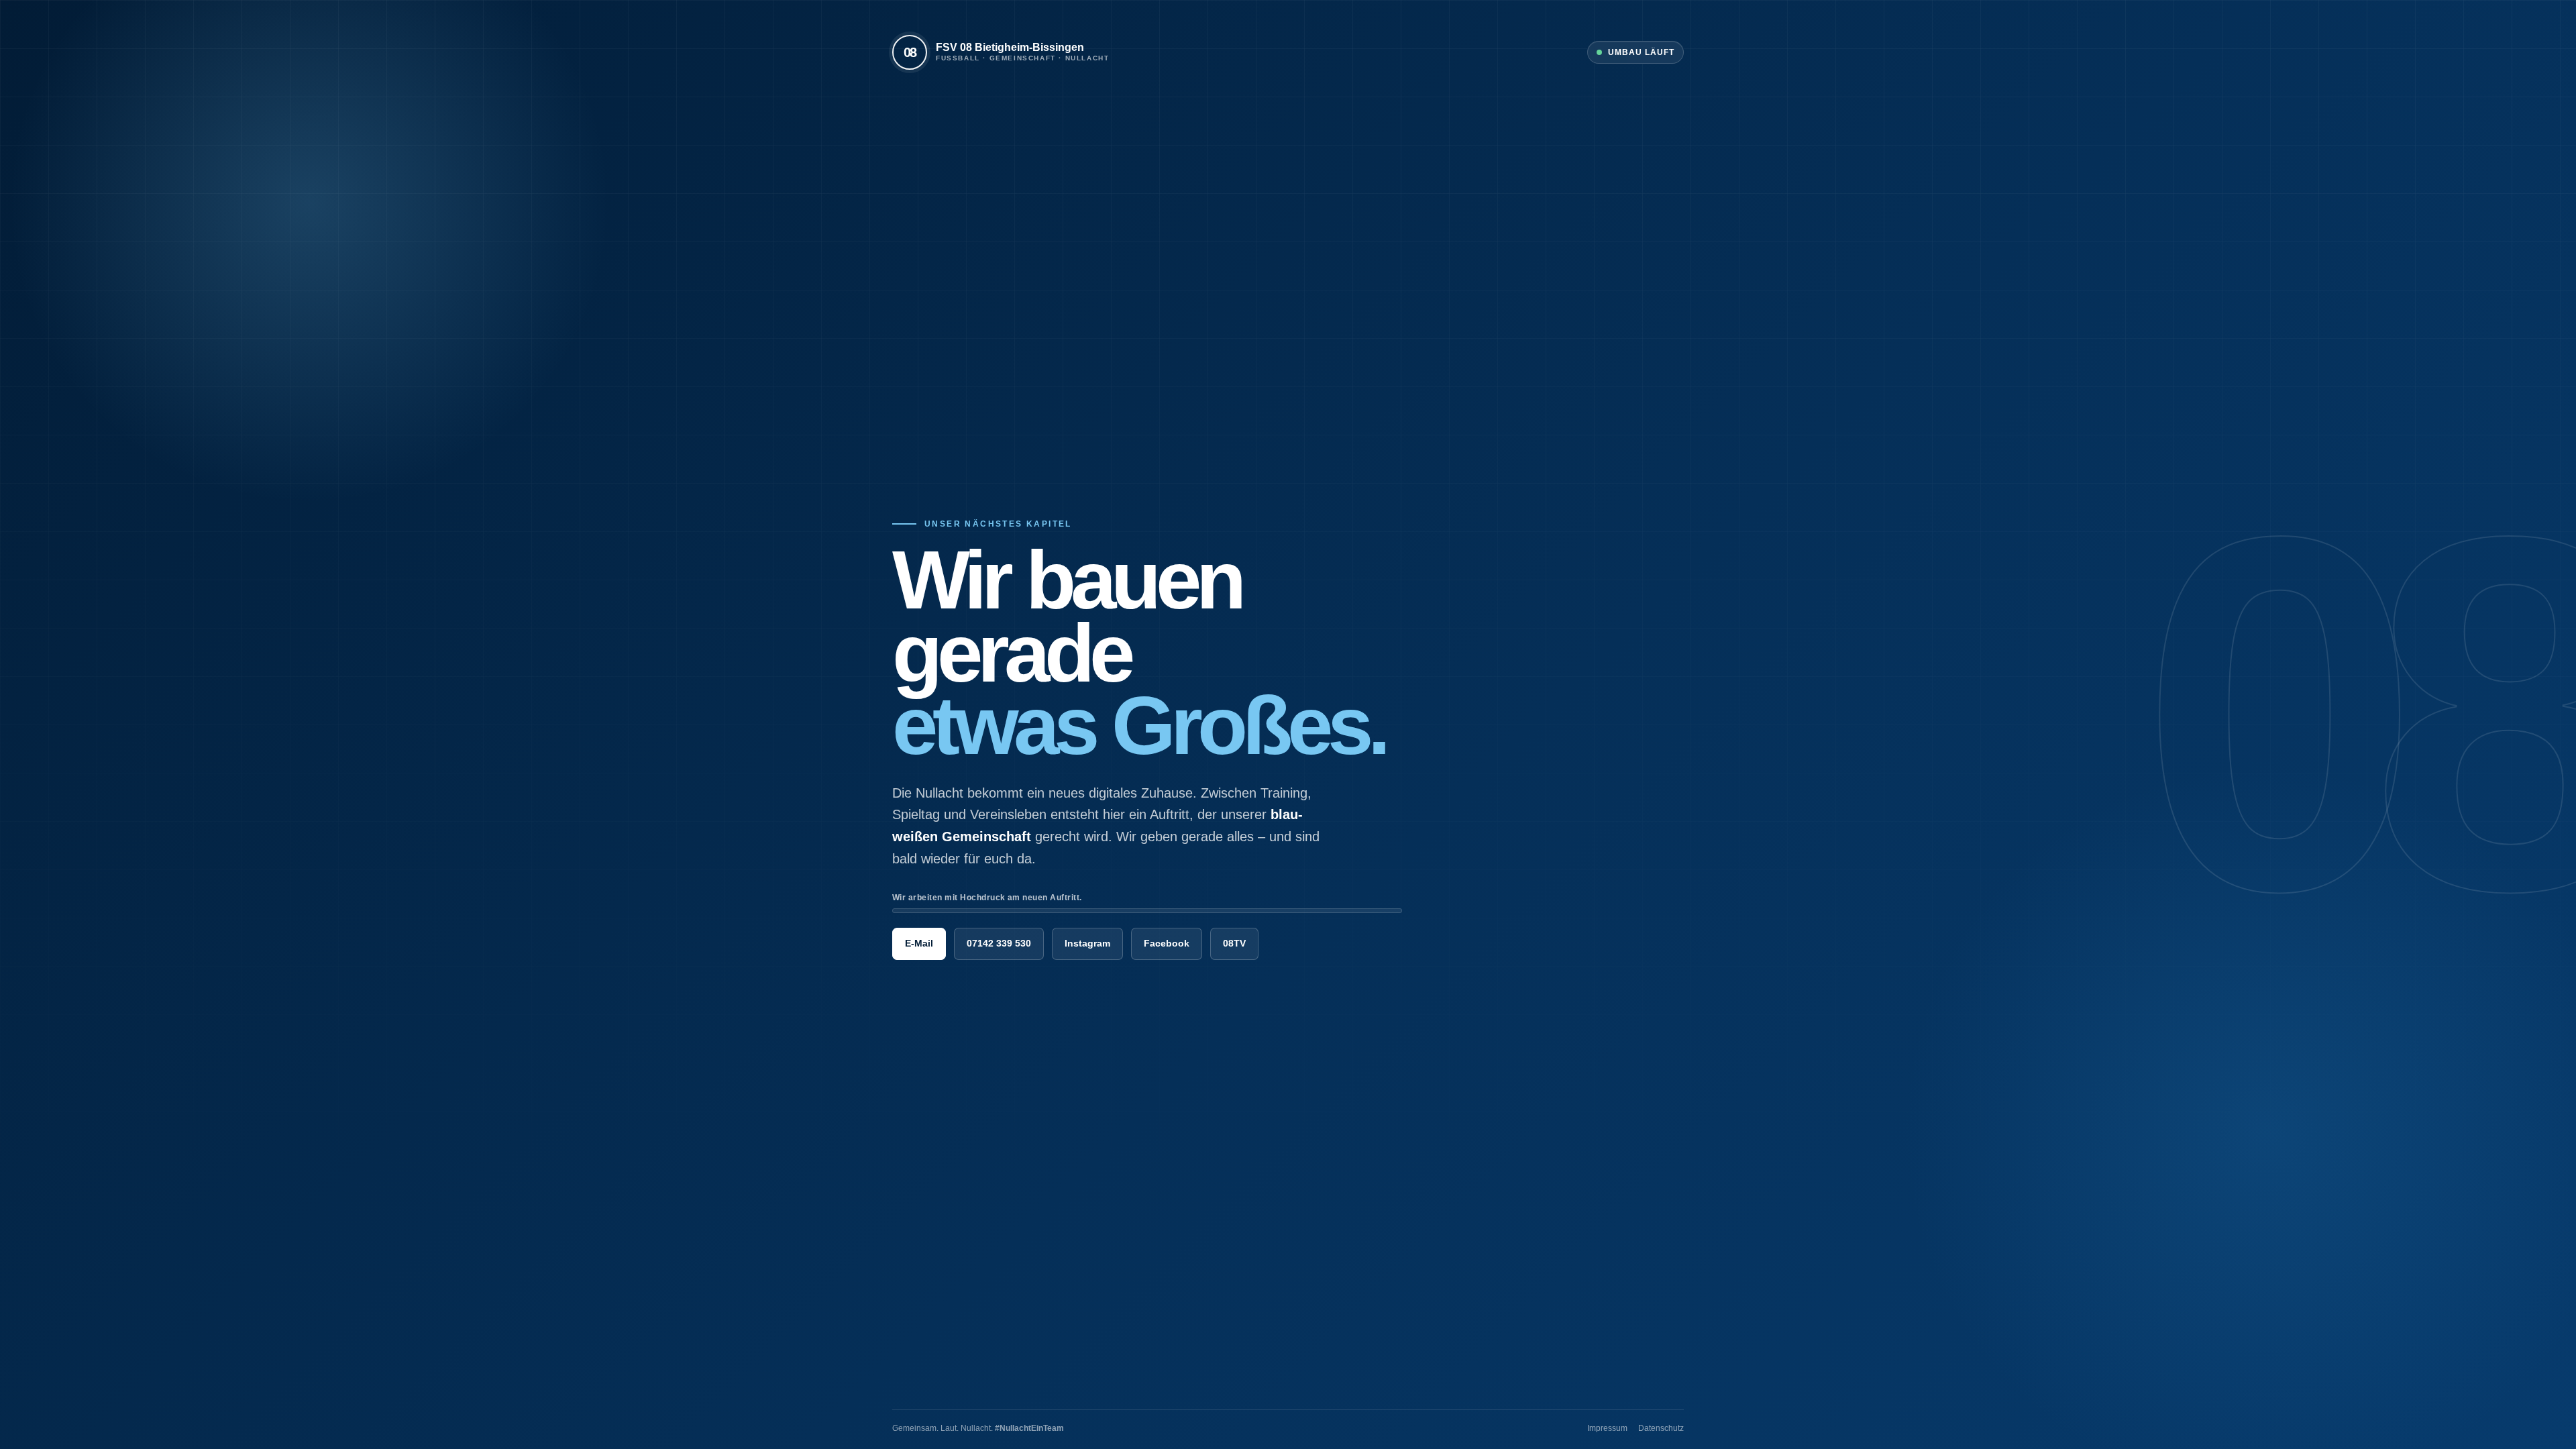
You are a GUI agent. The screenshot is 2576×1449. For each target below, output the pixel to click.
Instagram (1087, 943)
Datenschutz (1661, 1428)
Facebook (1167, 943)
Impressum (1607, 1428)
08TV (1234, 943)
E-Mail (919, 943)
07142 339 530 (999, 943)
